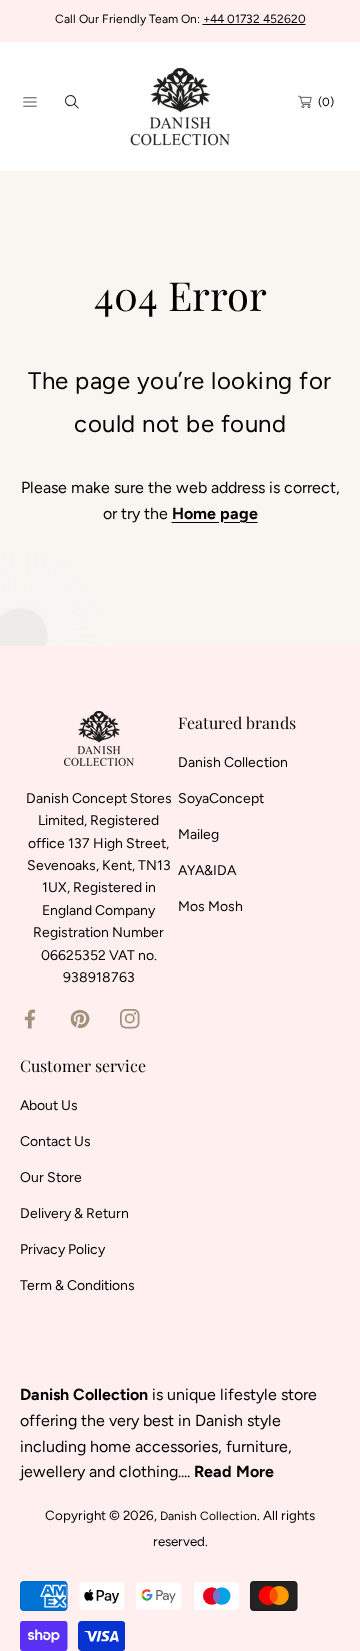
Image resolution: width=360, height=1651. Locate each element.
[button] (30, 102)
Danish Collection (208, 1516)
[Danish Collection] (180, 101)
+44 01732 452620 (254, 19)
